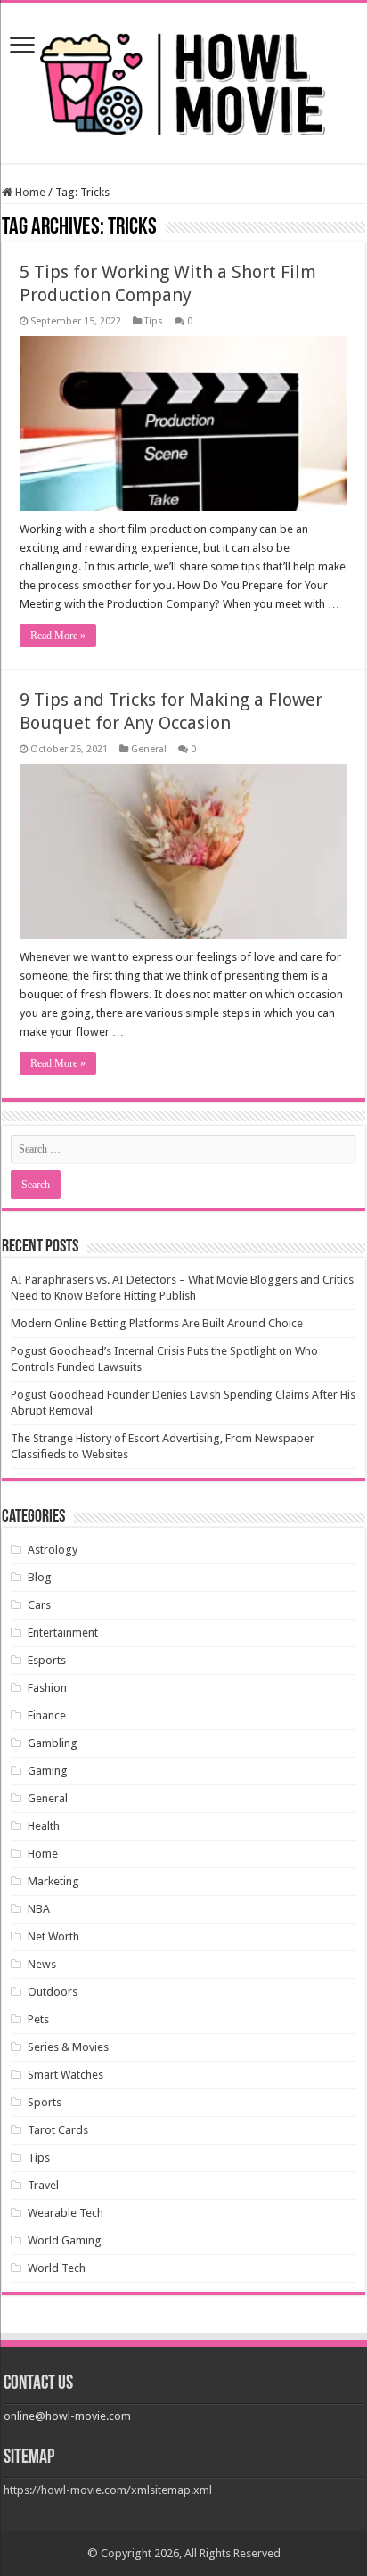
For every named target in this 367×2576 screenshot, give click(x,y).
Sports (45, 2102)
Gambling (53, 1743)
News (42, 1964)
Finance (47, 1715)
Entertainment (63, 1633)
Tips (154, 321)
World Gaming (65, 2240)
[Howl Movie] (183, 79)
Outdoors (53, 1992)
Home (29, 192)
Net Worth (53, 1936)
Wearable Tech (65, 2213)
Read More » (58, 636)
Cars (39, 1605)
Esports (47, 1660)
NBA (39, 1909)
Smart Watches (65, 2075)
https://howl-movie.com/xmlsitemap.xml (108, 2490)
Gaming (48, 1771)
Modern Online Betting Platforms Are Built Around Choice (157, 1323)
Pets (38, 2019)
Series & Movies (68, 2047)
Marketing (53, 1881)
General (149, 749)
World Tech (57, 2268)
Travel (43, 2185)
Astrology (53, 1550)
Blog (40, 1577)
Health (44, 1826)
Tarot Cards (58, 2130)
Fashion (47, 1688)
